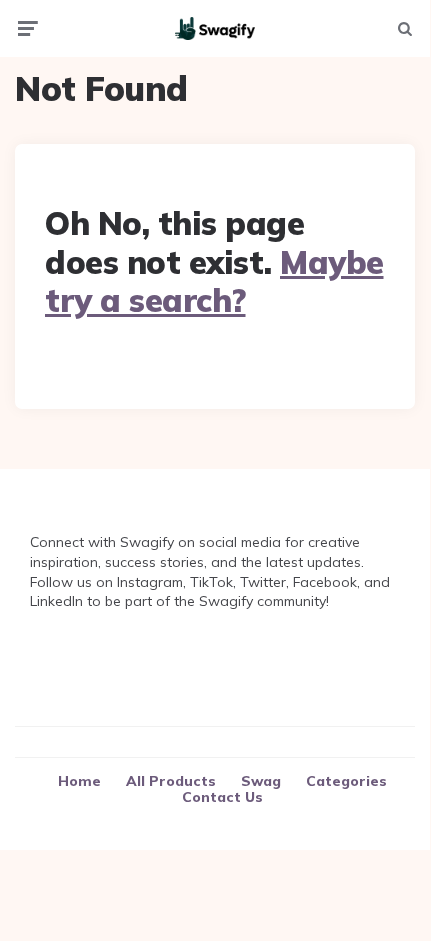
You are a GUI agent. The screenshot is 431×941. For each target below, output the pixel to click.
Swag (261, 781)
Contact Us (222, 797)
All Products (171, 781)
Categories (346, 781)
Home (79, 781)
